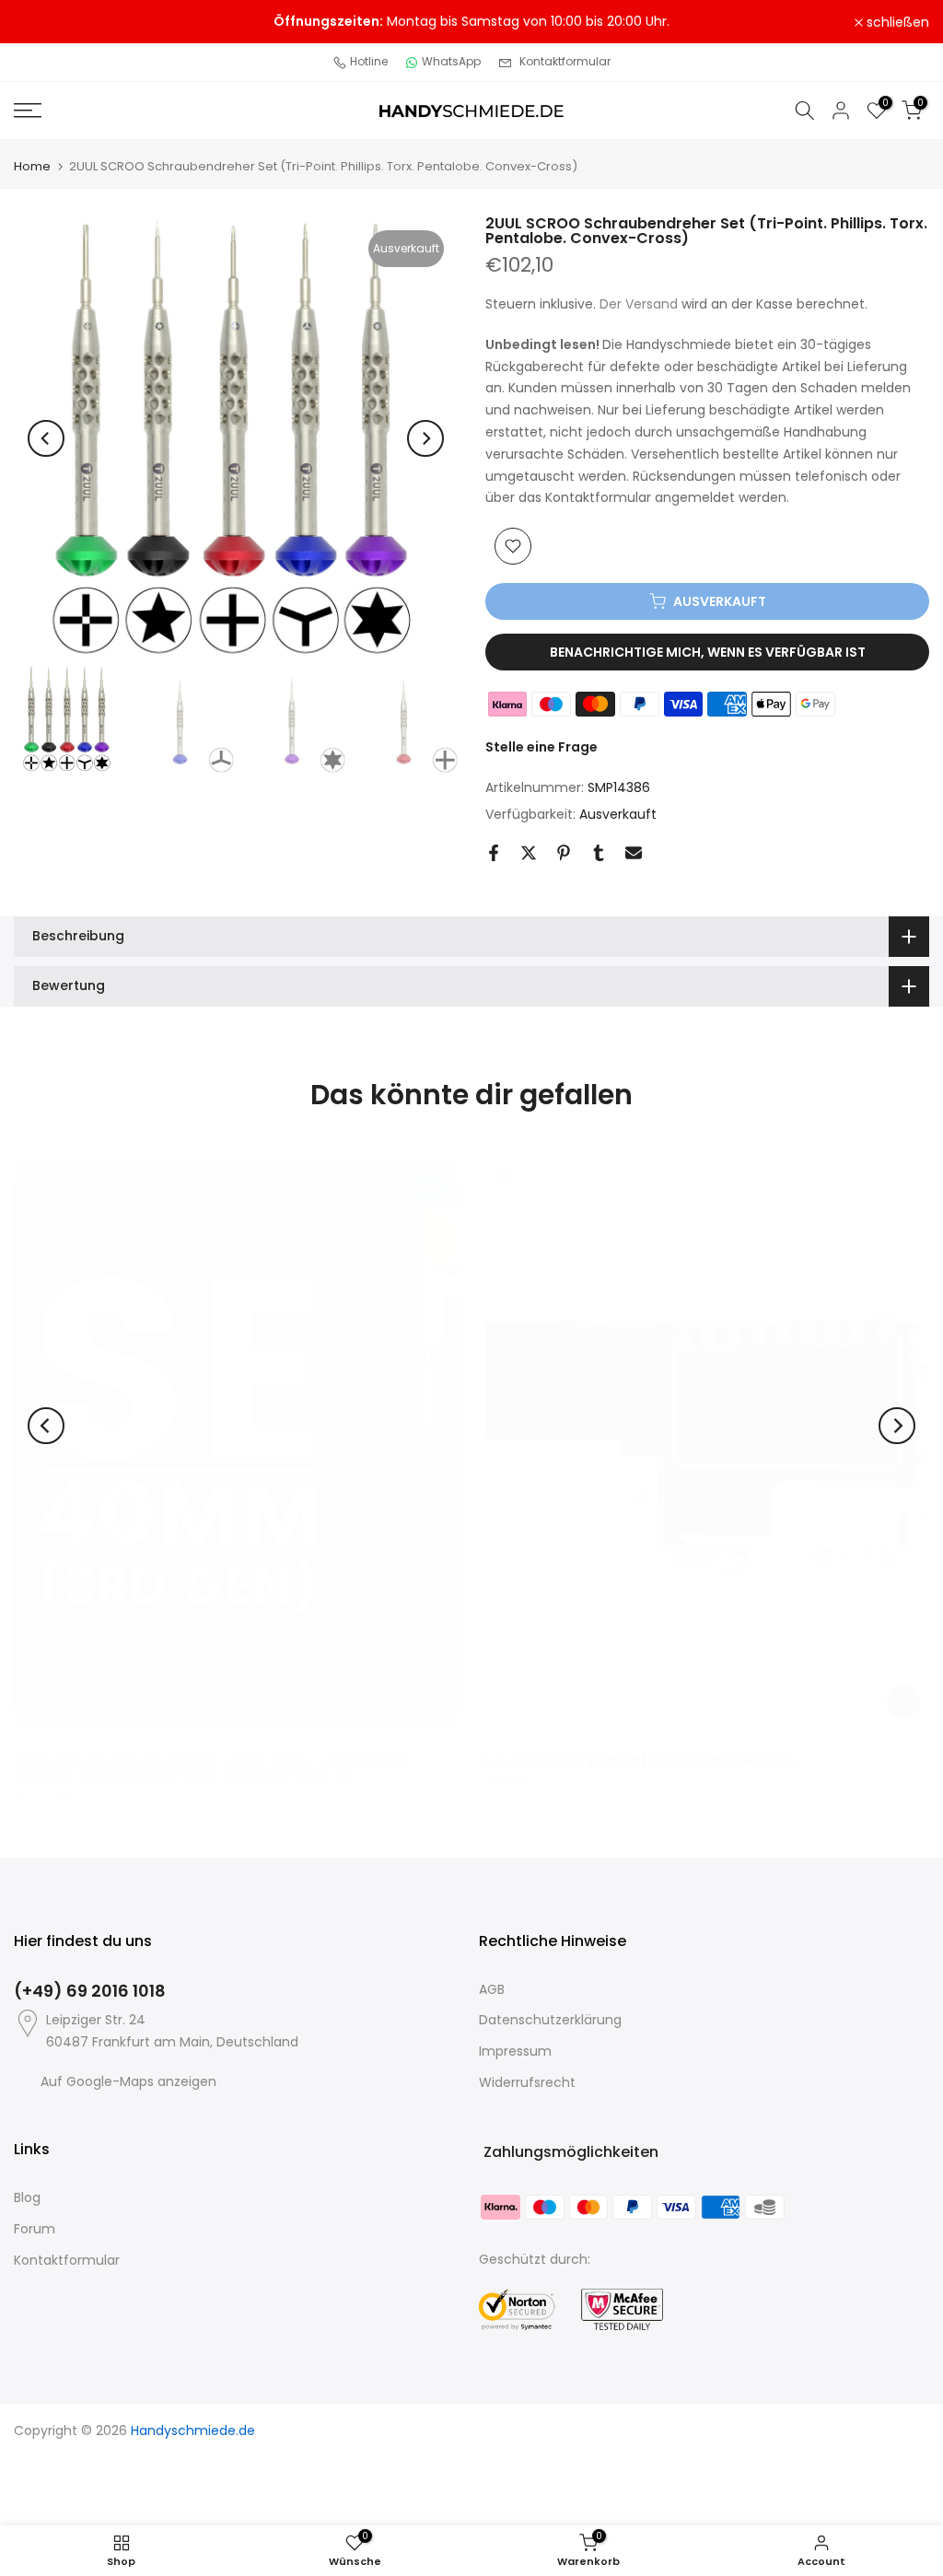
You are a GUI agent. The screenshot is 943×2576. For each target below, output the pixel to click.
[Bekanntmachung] (471, 22)
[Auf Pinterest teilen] (564, 853)
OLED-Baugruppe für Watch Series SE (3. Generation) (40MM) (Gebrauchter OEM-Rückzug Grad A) (210, 1767)
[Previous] (46, 438)
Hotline (369, 61)
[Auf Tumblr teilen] (599, 853)
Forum (35, 2229)
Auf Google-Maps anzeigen (128, 2081)
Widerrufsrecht (527, 2082)
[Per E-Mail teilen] (634, 853)
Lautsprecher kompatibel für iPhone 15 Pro (641, 1760)
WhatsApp (451, 61)
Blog (27, 2197)
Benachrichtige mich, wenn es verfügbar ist (708, 652)
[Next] (425, 438)
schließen (55, 22)
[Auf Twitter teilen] (529, 853)
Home (32, 166)
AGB (492, 1989)
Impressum (515, 2051)
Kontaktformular (565, 61)
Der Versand (639, 304)
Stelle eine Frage (541, 747)
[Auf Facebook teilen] (494, 853)
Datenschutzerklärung (550, 2020)
